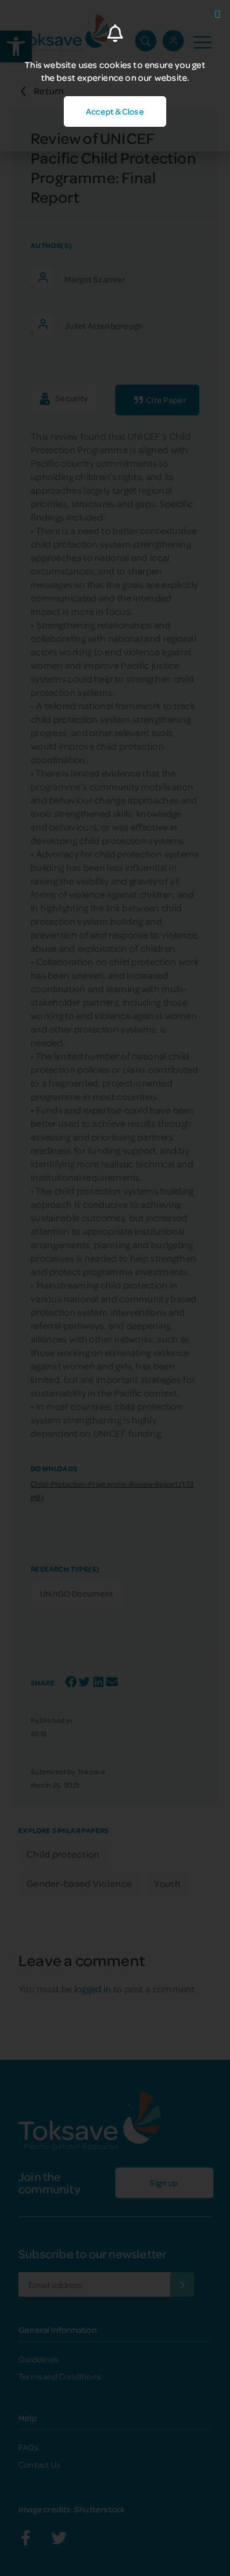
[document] (115, 1288)
